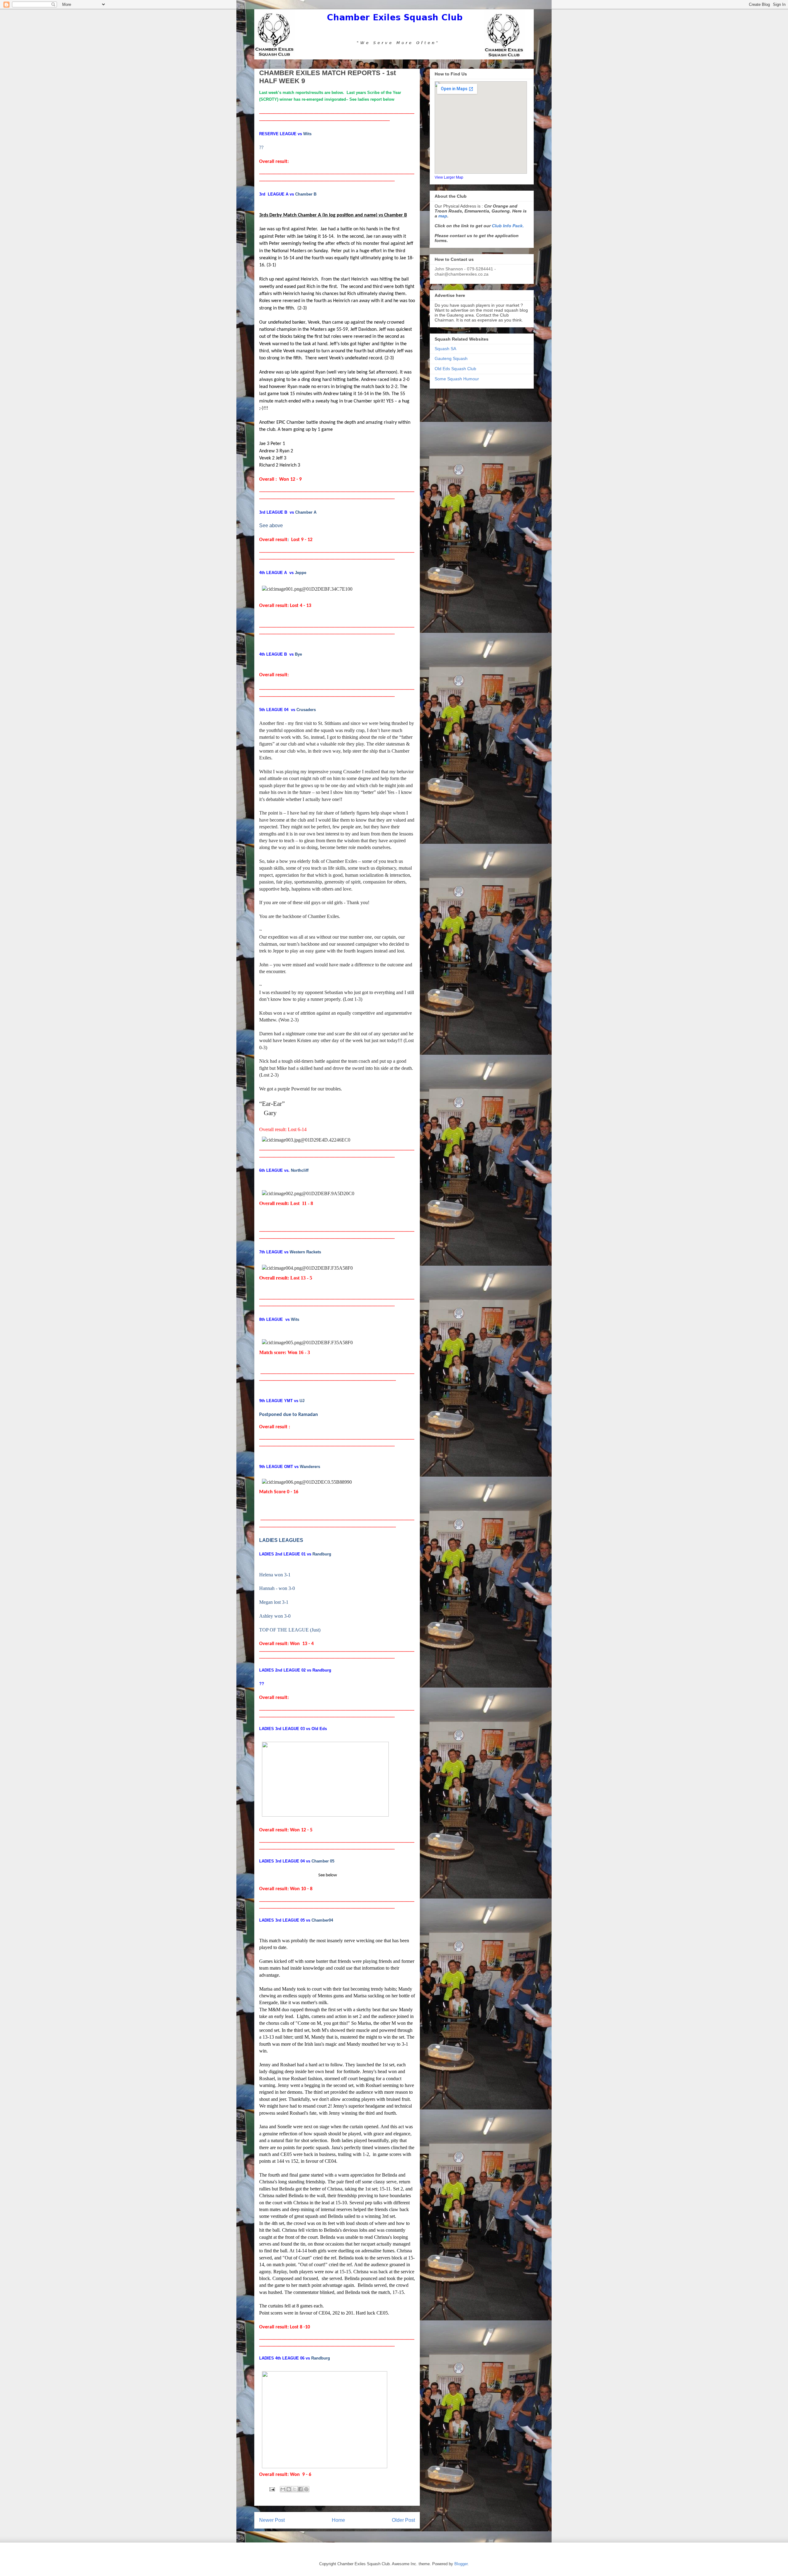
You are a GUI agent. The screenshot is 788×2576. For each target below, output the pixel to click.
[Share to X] (295, 2489)
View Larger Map (449, 177)
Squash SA (445, 349)
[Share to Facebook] (300, 2489)
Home (338, 2520)
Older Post (403, 2520)
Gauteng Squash (451, 358)
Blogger (461, 2564)
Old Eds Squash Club (455, 369)
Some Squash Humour (457, 379)
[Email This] (283, 2489)
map (443, 216)
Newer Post (272, 2520)
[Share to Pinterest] (306, 2489)
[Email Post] (272, 2489)
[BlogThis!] (289, 2489)
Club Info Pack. (508, 226)
